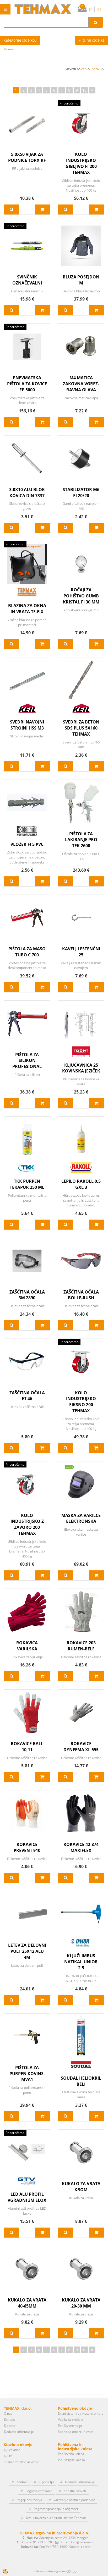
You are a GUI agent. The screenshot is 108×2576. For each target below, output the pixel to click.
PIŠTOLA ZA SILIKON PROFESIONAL (27, 1061)
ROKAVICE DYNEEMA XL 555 (81, 1747)
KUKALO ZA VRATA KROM (81, 2187)
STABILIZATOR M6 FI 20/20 (81, 493)
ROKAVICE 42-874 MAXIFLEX (81, 1847)
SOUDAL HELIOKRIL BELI (81, 2081)
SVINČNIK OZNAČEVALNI (27, 280)
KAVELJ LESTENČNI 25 (81, 952)
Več (12, 209)
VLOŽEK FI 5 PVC (27, 844)
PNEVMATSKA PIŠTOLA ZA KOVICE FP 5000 (27, 384)
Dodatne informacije (19, 2432)
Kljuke (8, 2456)
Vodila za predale (71, 2420)
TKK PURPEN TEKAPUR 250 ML (27, 1184)
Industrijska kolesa (71, 2460)
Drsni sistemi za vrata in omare (81, 2413)
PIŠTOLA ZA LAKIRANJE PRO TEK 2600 (81, 840)
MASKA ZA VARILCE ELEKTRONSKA (81, 1518)
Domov (9, 49)
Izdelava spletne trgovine (49, 2571)
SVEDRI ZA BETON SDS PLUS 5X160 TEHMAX (81, 728)
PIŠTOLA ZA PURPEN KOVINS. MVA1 (27, 2074)
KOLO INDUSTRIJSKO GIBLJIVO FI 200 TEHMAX (81, 163)
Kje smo (10, 2426)
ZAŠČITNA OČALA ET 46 (27, 1396)
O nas (8, 2413)
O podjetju (46, 2482)
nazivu (96, 69)
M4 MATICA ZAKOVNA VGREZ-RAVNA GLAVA (81, 384)
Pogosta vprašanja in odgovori (56, 2509)
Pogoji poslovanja (29, 2500)
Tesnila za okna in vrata (21, 2462)
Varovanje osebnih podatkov (74, 2500)
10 (84, 90)
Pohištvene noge (70, 2426)
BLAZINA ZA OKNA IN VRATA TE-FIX (27, 609)
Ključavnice (12, 2450)
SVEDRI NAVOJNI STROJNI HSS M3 (27, 725)
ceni (84, 69)
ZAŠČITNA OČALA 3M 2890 (27, 1295)
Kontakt (9, 2420)
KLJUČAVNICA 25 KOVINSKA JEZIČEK (81, 1068)
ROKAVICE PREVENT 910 (27, 1847)
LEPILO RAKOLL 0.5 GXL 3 (81, 1184)
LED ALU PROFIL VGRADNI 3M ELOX (27, 2197)
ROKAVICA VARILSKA (27, 1646)
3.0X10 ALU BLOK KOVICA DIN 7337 (27, 493)
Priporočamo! (69, 103)
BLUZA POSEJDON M (81, 280)
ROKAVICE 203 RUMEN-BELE (81, 1646)
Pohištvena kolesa (71, 2454)
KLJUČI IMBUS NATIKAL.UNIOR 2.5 (81, 1962)
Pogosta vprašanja (39, 2491)
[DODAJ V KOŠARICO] (42, 209)
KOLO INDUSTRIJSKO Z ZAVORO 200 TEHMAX (27, 1524)
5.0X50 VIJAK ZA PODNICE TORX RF (27, 157)
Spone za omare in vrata (76, 2432)
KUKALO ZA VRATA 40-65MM (27, 2303)
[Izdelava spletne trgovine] (71, 2571)
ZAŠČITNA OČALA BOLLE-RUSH (81, 1295)
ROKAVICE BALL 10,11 (27, 1747)
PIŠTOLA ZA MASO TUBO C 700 (27, 952)
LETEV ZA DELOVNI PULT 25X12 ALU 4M (27, 1951)
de (99, 9)
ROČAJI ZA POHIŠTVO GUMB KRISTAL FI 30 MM (81, 596)
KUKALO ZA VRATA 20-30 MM (81, 2303)
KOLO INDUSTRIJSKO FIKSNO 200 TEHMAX (81, 1402)
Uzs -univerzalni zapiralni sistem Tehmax (56, 2518)
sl (90, 9)
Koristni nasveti (75, 2491)
